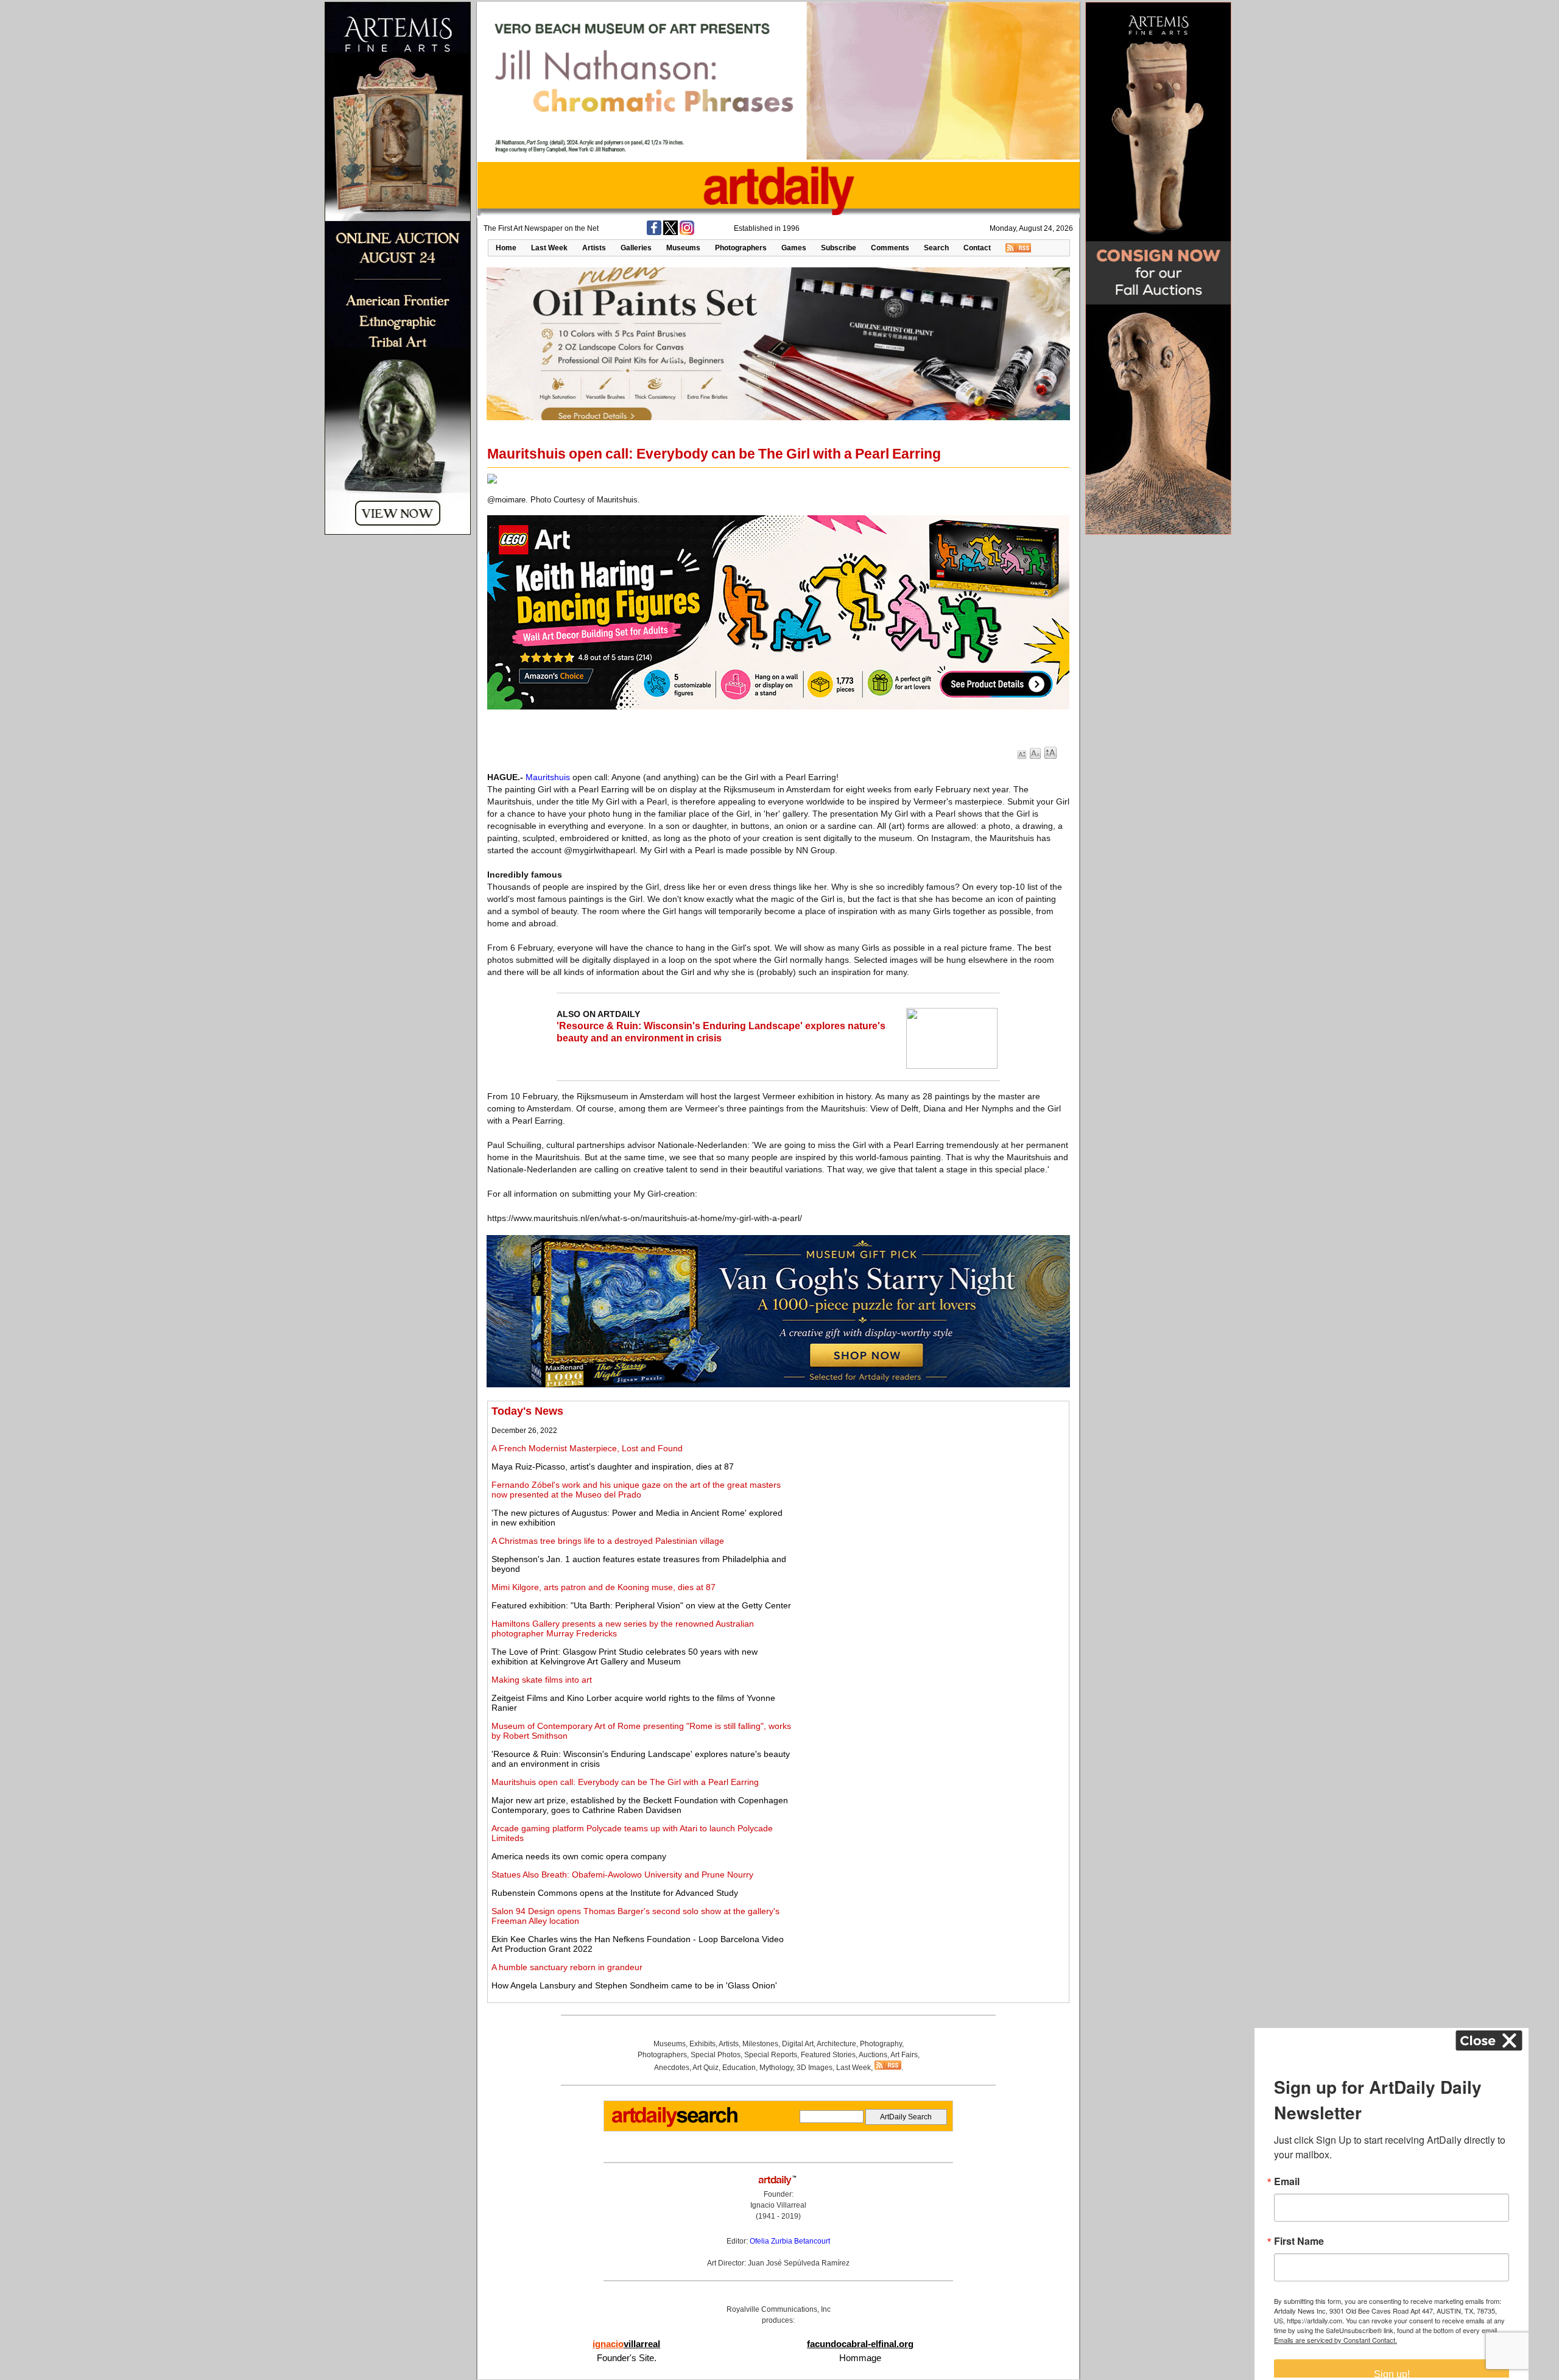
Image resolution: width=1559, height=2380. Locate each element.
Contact (977, 248)
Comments (890, 248)
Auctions (873, 2055)
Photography (881, 2044)
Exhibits (702, 2044)
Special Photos (716, 2055)
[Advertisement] (930, 1490)
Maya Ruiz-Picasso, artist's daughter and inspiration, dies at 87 (613, 1466)
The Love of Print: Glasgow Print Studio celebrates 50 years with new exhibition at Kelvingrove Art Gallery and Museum (625, 1656)
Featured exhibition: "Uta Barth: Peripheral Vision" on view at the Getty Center (641, 1605)
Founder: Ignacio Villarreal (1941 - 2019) (778, 2205)
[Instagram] (687, 233)
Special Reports (771, 2055)
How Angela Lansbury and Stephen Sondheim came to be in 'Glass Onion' (634, 1985)
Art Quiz (706, 2068)
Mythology (776, 2068)
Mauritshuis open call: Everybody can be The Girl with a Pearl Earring (625, 1782)
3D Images (815, 2068)
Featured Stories (828, 2055)
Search (936, 248)
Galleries (636, 248)
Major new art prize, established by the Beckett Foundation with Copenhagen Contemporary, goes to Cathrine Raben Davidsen (640, 1805)
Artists (594, 248)
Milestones (760, 2044)
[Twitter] (670, 233)
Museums (683, 248)
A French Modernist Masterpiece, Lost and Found (587, 1448)
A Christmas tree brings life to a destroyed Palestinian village (608, 1541)
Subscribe (839, 248)
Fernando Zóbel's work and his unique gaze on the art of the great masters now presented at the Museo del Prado (636, 1490)
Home (506, 248)
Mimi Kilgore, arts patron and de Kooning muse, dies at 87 (604, 1587)
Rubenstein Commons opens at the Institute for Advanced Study (615, 1893)
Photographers (741, 248)
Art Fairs (904, 2055)
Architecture (836, 2044)
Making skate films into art (542, 1680)
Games (794, 248)
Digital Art (798, 2044)
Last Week (549, 248)
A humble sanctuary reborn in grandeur (567, 1967)
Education (739, 2068)
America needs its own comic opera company (579, 1856)
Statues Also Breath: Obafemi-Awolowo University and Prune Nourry (622, 1875)
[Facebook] (654, 233)
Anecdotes (672, 2068)
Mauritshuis (548, 777)
